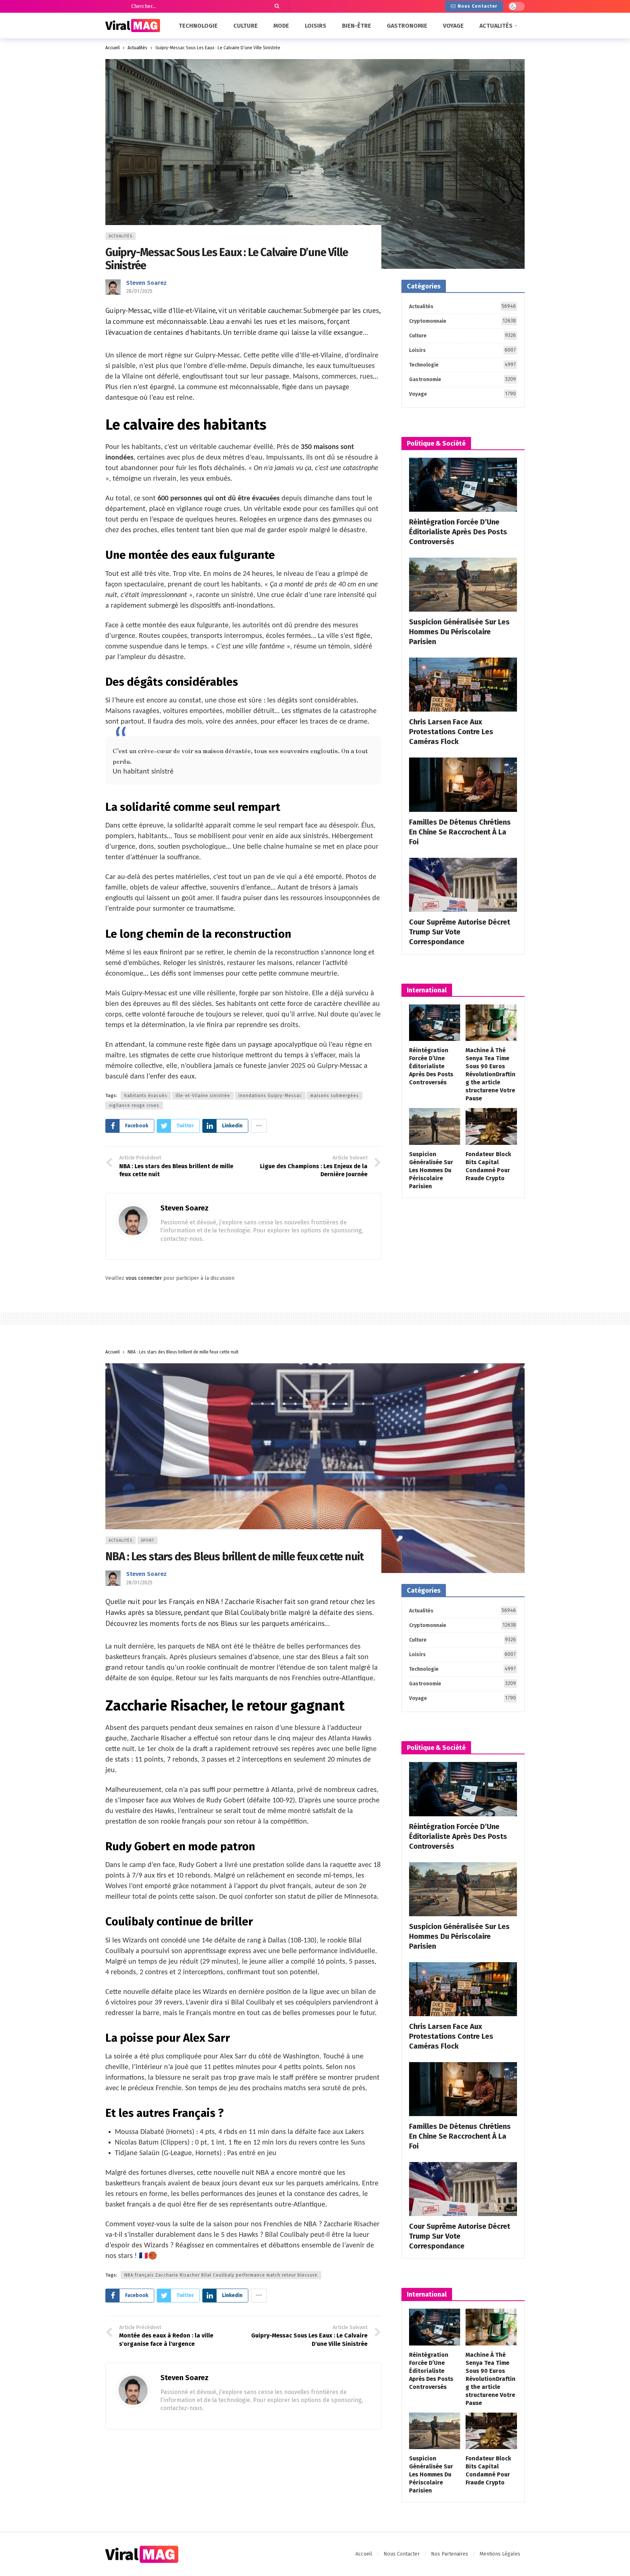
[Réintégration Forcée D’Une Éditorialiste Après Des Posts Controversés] (463, 485)
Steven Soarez (146, 283)
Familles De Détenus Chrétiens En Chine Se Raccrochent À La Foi (460, 832)
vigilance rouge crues (134, 1105)
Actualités (120, 236)
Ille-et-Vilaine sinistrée (203, 1096)
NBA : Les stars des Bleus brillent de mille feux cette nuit (234, 1557)
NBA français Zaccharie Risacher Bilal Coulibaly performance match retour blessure (221, 2275)
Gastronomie (462, 379)
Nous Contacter (477, 6)
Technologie (462, 365)
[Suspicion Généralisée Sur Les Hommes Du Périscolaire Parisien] (463, 585)
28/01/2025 (139, 291)
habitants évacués (146, 1096)
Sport (147, 1540)
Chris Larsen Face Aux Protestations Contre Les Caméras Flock (451, 732)
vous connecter (144, 1278)
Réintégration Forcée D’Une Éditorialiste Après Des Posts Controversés (458, 532)
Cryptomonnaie (462, 321)
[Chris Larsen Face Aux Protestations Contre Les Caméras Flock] (463, 685)
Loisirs (462, 350)
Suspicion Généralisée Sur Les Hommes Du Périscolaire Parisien (459, 632)
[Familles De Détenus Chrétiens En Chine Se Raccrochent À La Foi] (463, 785)
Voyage (462, 394)
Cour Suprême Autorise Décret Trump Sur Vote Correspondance (460, 932)
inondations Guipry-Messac (270, 1096)
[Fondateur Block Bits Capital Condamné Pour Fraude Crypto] (491, 1126)
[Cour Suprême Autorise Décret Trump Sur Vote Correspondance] (463, 885)
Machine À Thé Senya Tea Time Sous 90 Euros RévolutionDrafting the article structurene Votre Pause (491, 1074)
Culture (462, 336)
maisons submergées (335, 1096)
